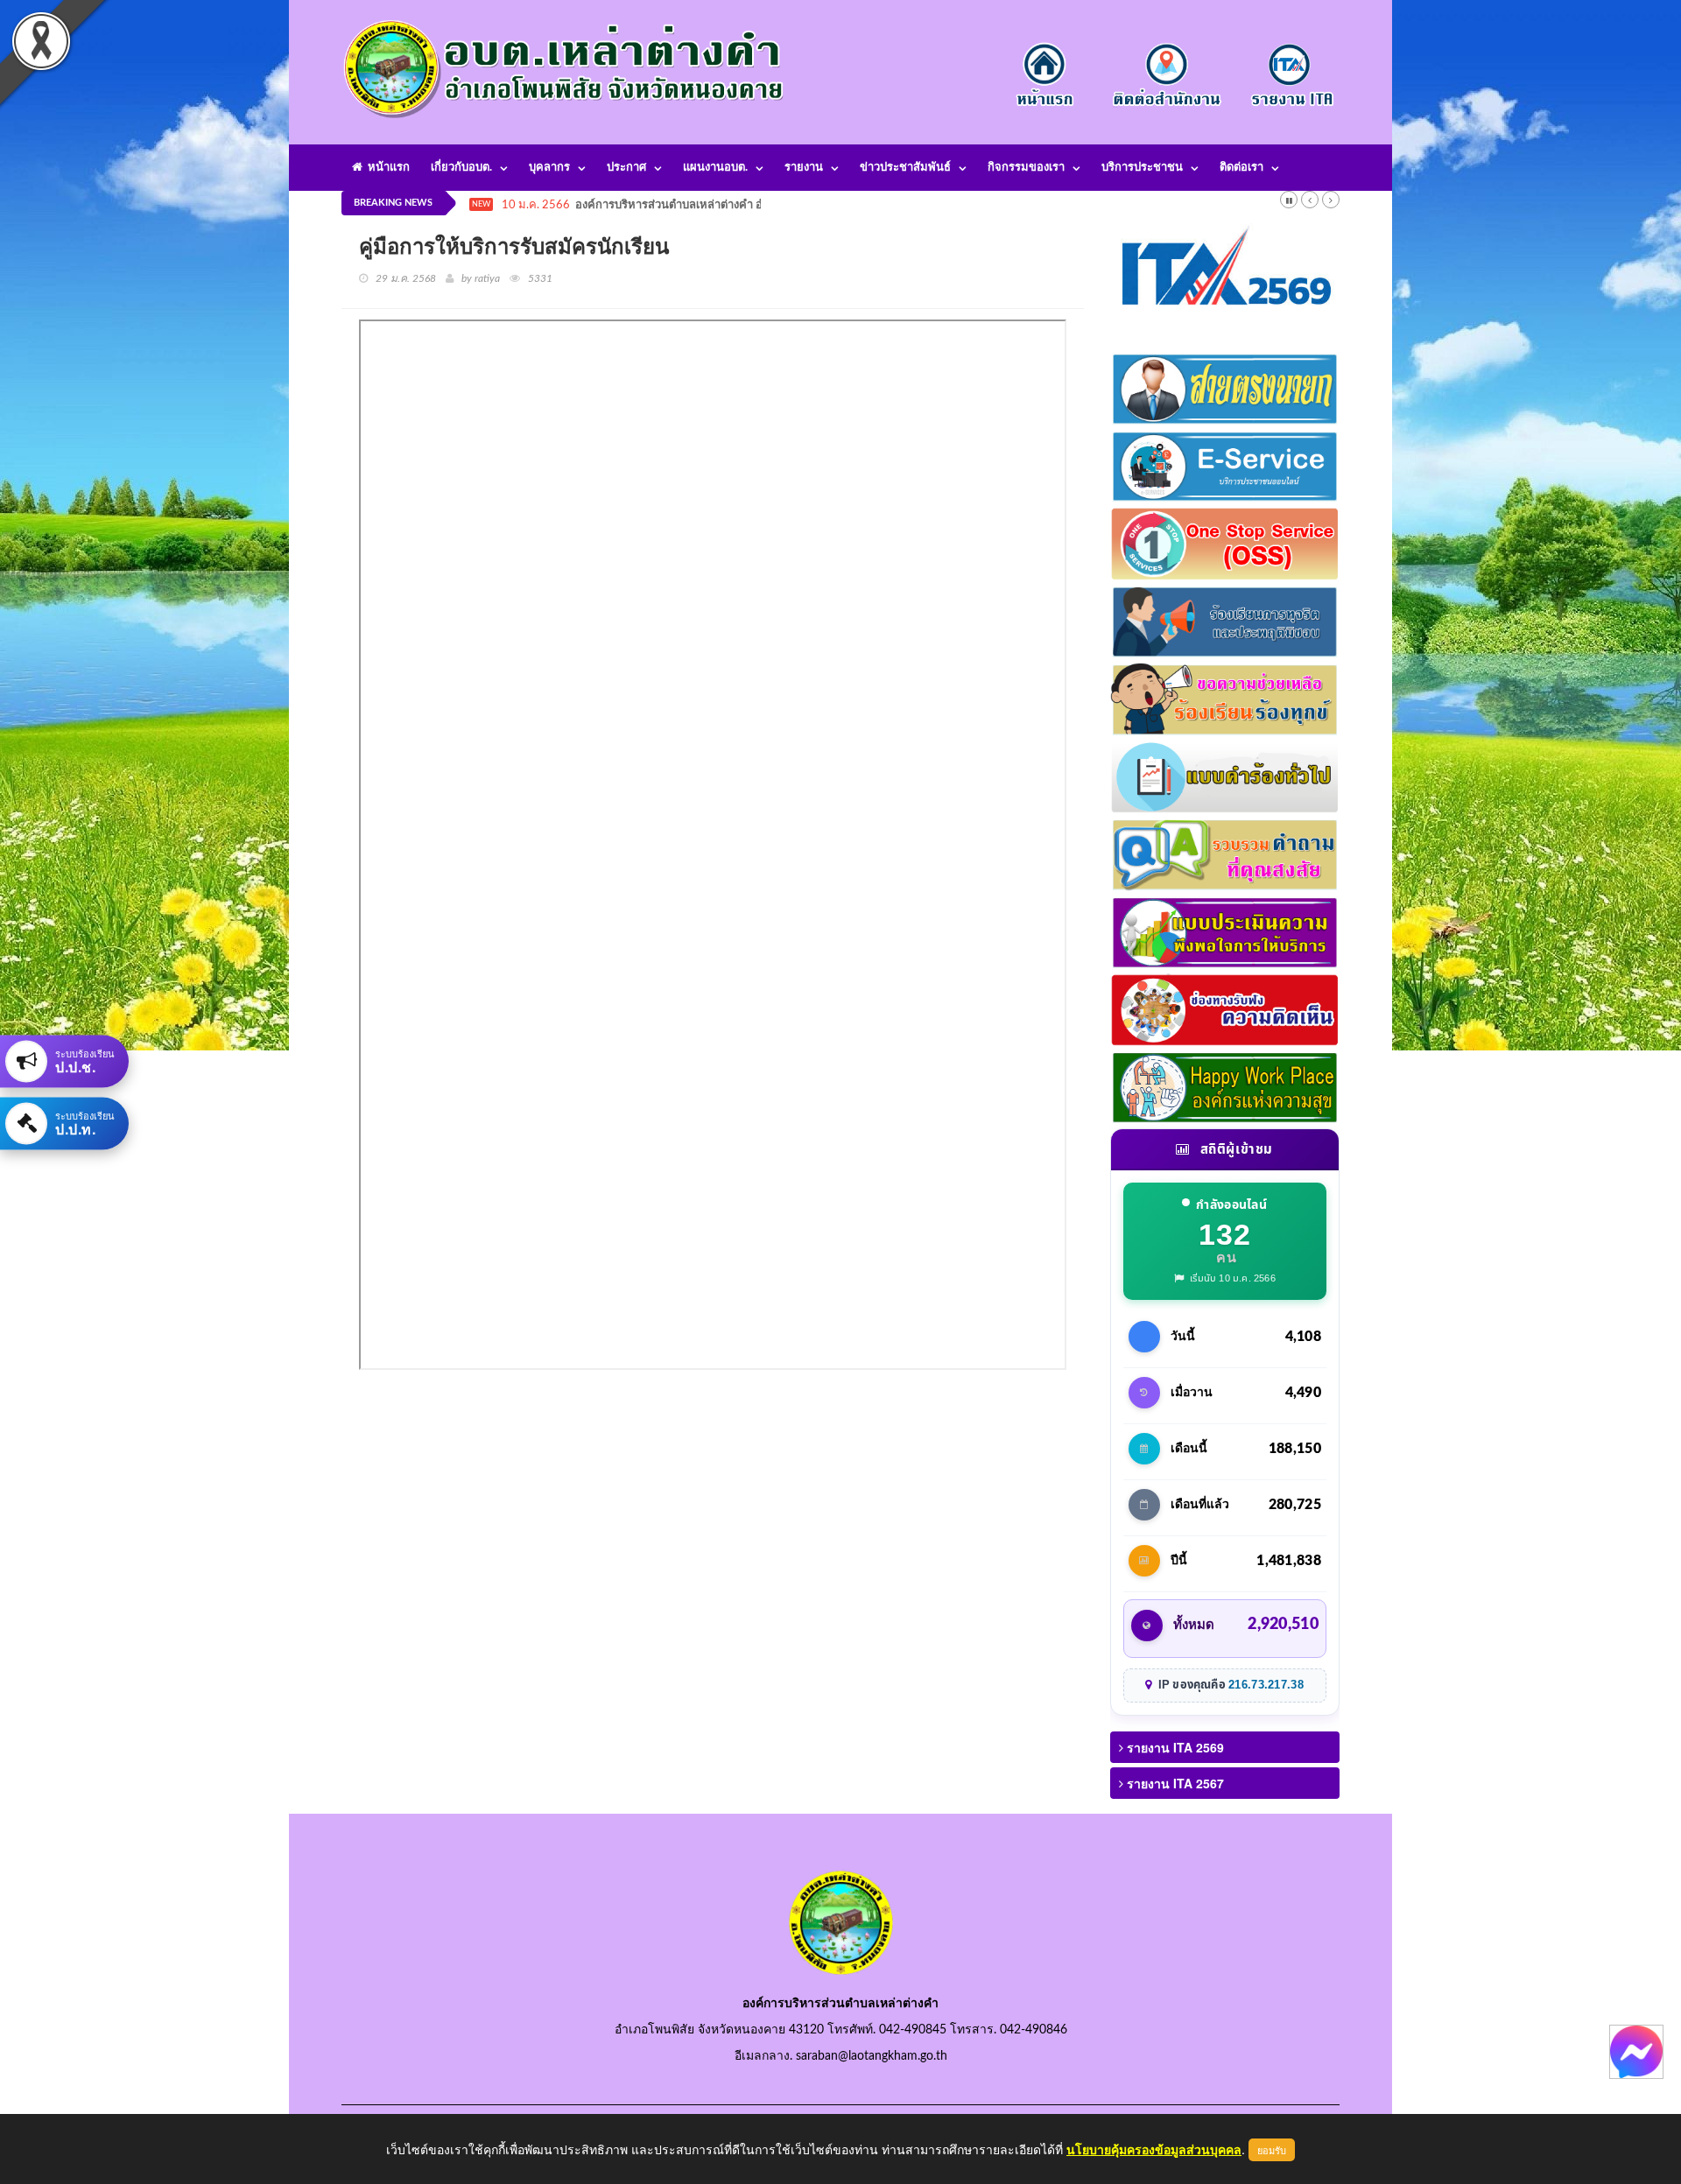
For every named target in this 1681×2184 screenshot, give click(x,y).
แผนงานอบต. (715, 168)
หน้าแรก (386, 168)
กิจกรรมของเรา (1026, 168)
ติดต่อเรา (1241, 168)
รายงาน (804, 168)
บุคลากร (549, 168)
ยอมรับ (1272, 2150)
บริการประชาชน (1142, 168)
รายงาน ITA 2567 (1174, 1783)
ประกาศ (626, 168)
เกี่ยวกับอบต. (461, 168)
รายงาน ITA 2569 (1174, 1747)
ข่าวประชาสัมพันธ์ (905, 168)
